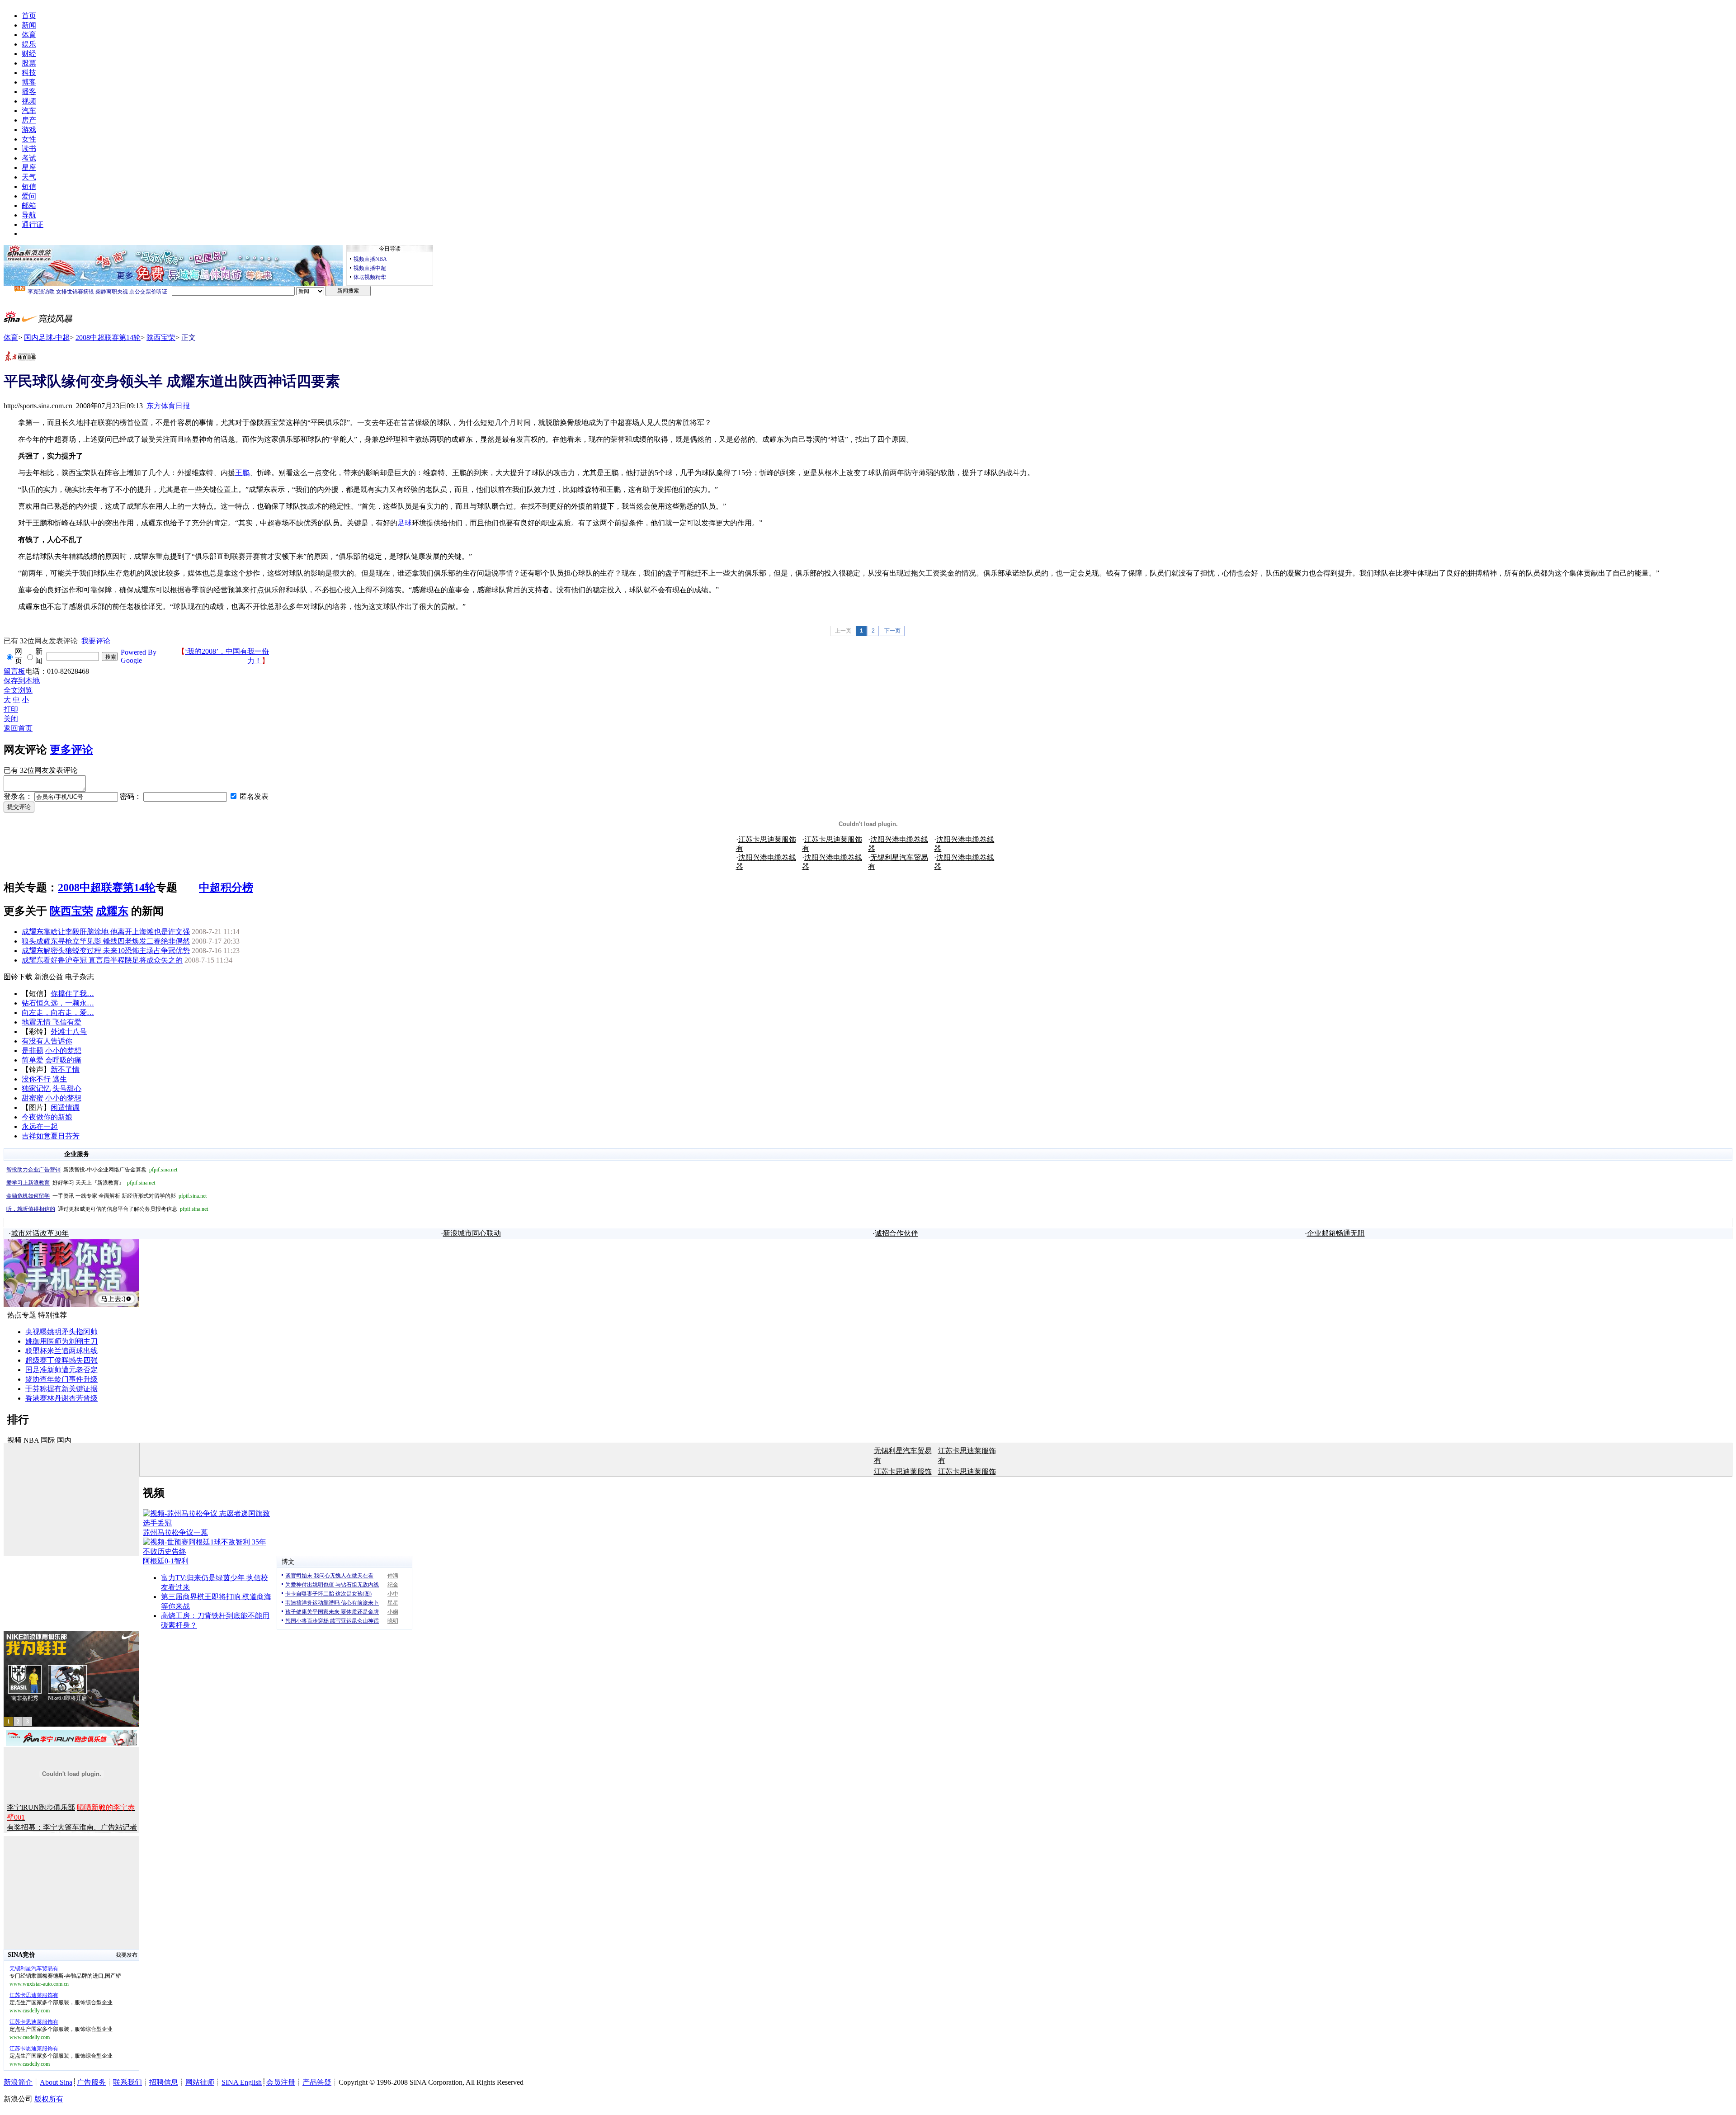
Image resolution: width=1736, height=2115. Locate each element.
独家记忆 (36, 1088)
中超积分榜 (226, 888)
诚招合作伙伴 (896, 1233)
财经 (29, 54)
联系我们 (127, 2082)
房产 (29, 120)
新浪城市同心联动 (472, 1233)
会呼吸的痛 (63, 1060)
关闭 (11, 719)
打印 (11, 709)
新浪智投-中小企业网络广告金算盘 (92, 1170)
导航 (29, 215)
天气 (29, 177)
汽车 (29, 111)
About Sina (56, 2082)
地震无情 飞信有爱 (52, 1022)
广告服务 (91, 2082)
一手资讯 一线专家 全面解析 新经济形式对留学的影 (106, 1196)
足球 (405, 523)
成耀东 (112, 911)
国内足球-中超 (47, 338)
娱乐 (29, 44)
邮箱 (29, 205)
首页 (29, 16)
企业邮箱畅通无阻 (1336, 1233)
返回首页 (18, 728)
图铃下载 (18, 977)
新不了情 (65, 1069)
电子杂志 (80, 977)
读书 (29, 149)
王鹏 (242, 473)
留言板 (14, 671)
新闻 (29, 25)
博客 (29, 82)
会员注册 (281, 2082)
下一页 (892, 631)
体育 (29, 35)
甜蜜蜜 (33, 1098)
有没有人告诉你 (47, 1041)
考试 (29, 158)
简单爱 (33, 1060)
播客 (29, 92)
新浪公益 (49, 977)
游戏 (29, 130)
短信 (29, 186)
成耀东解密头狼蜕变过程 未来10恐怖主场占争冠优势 (106, 951)
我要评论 (96, 641)
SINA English (242, 2082)
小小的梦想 (63, 1050)
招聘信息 (164, 2082)
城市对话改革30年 (40, 1233)
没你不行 (36, 1079)
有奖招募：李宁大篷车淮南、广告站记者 (72, 1827)
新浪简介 (18, 2082)
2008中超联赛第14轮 (108, 338)
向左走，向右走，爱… (58, 1013)
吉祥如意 (36, 1136)
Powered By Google (139, 656)
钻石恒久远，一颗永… (58, 1003)
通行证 (33, 224)
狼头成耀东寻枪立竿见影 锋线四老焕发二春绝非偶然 (106, 941)
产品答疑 (317, 2082)
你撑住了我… (72, 994)
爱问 (29, 196)
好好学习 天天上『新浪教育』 (81, 1183)
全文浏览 (18, 690)
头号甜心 (67, 1088)
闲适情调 (65, 1107)
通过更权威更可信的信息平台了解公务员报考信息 (107, 1209)
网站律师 (200, 2082)
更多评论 (71, 750)
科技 (29, 73)
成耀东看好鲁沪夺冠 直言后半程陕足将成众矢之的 (102, 960)
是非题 (33, 1050)
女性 (29, 139)
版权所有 (49, 2099)
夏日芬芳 (65, 1136)
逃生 (60, 1079)
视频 (29, 101)
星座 (29, 168)
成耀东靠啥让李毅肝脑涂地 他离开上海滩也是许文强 (106, 932)
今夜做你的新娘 (47, 1117)
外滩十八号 (69, 1032)
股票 (29, 63)
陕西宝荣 (161, 338)
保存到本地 (22, 681)
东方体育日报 (168, 406)
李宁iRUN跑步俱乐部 (41, 1807)
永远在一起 (40, 1126)
